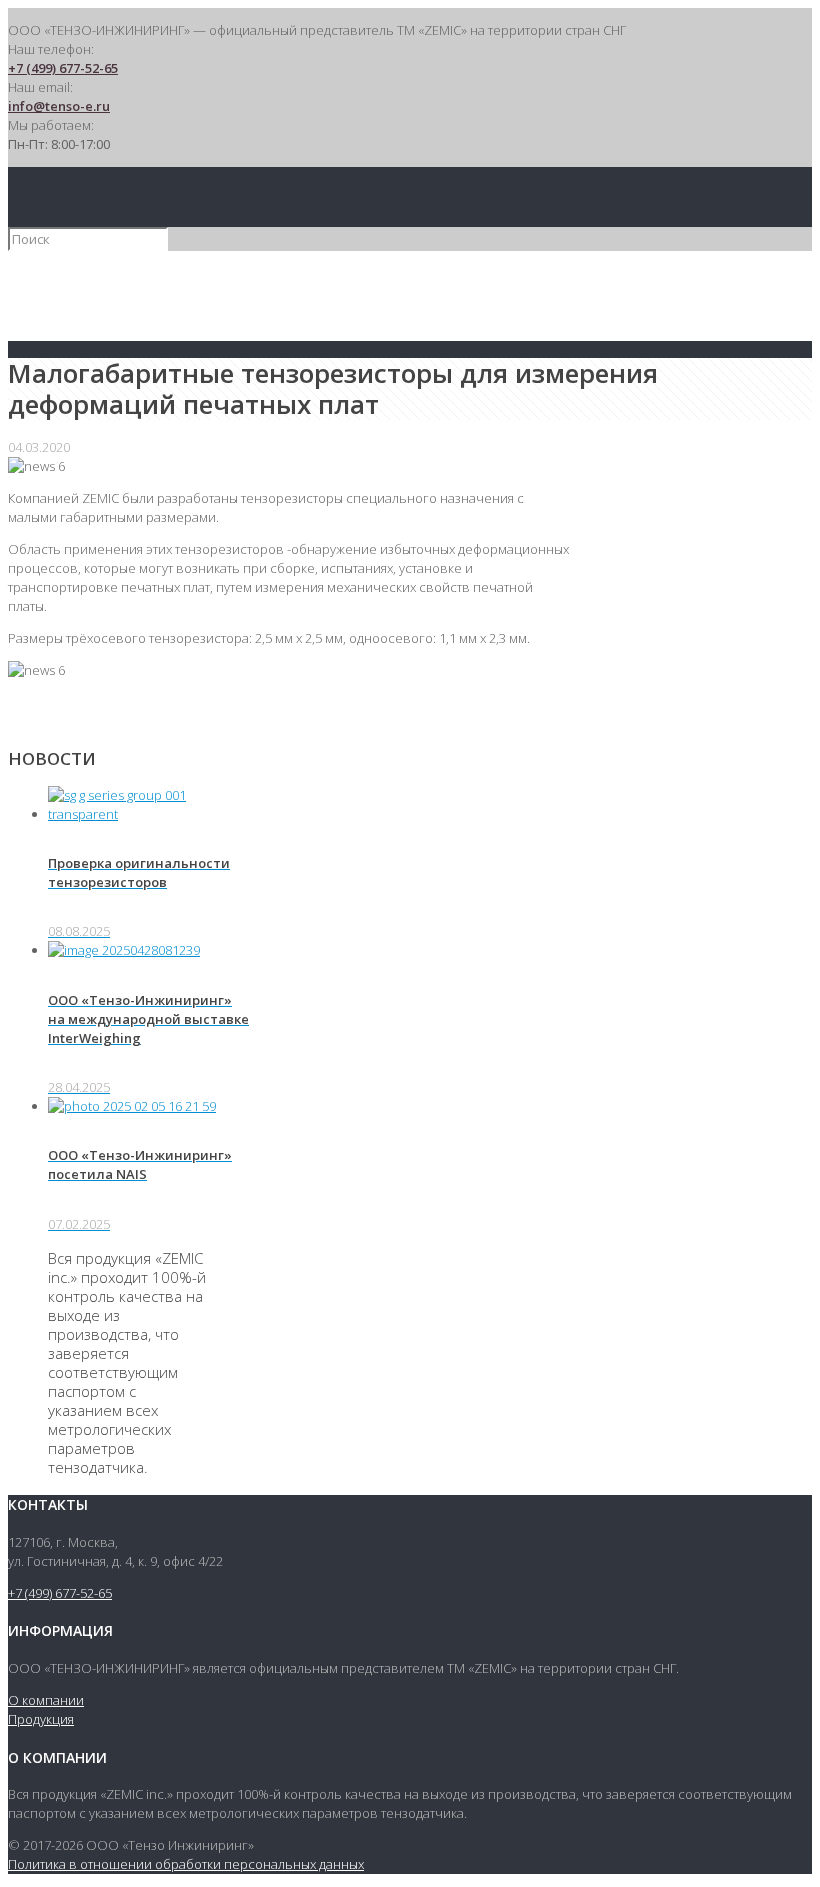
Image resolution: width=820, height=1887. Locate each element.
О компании (46, 1700)
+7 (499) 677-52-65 (63, 68)
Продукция (41, 1719)
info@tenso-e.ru (59, 106)
